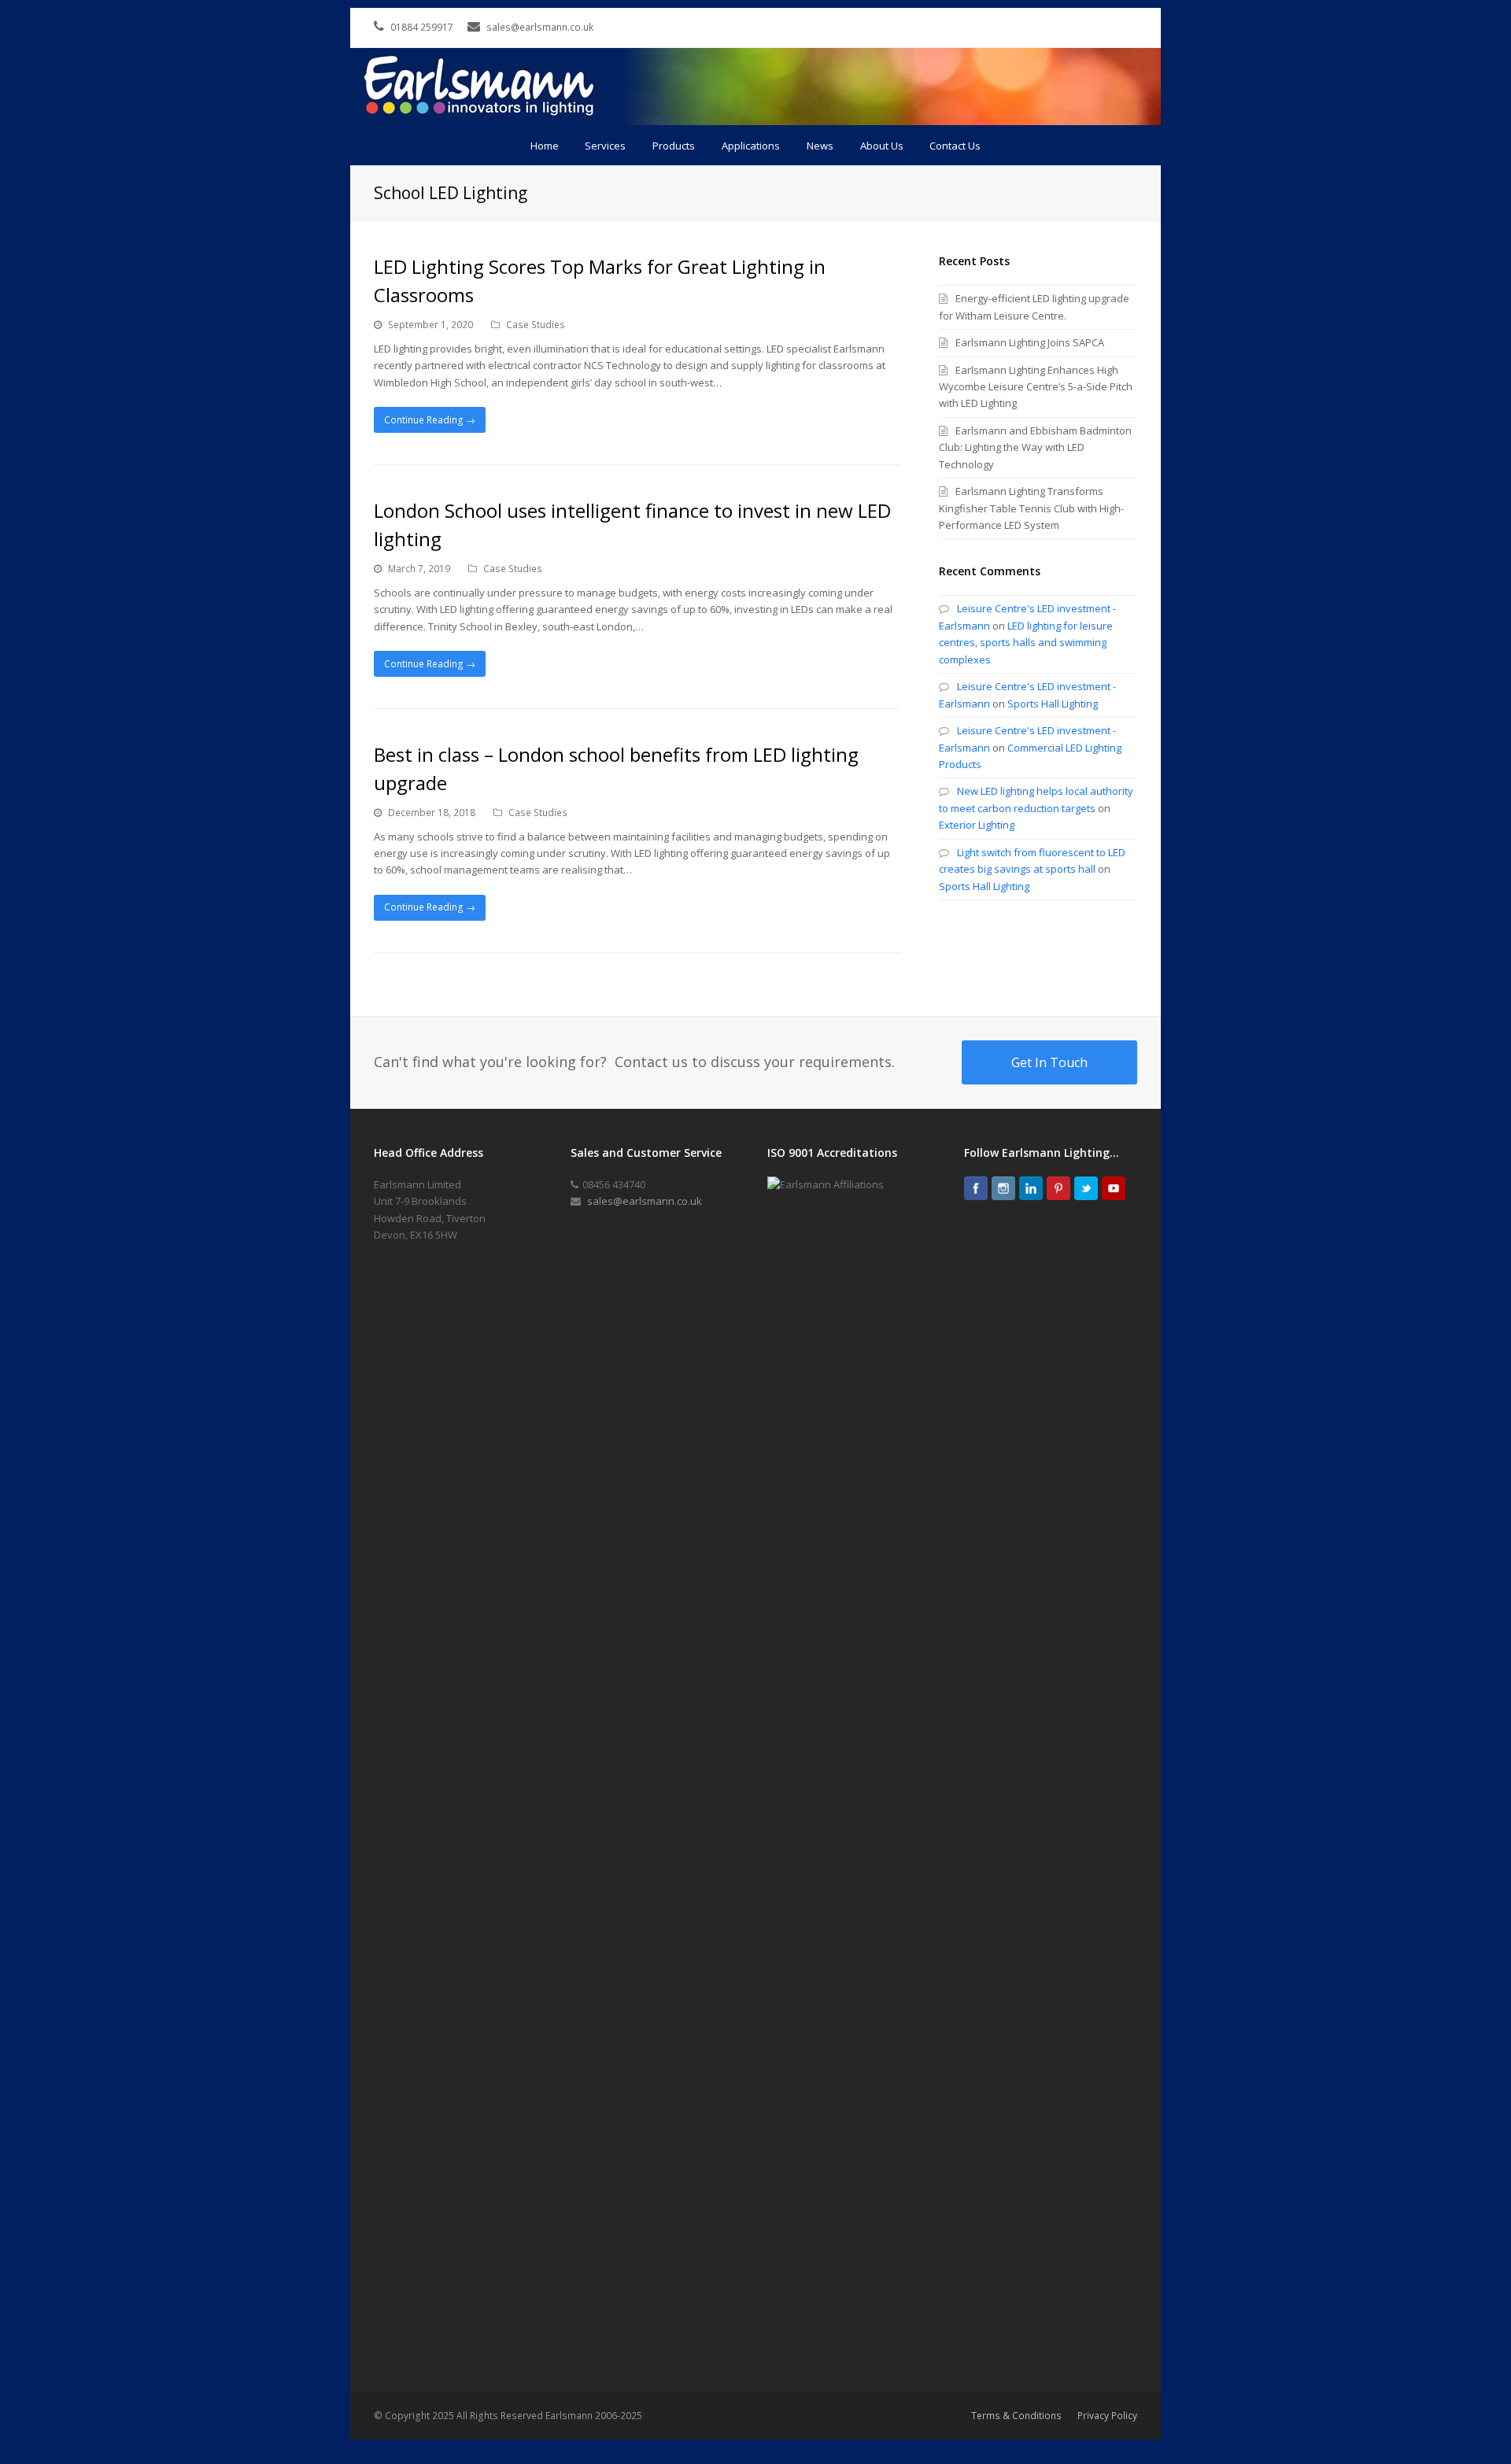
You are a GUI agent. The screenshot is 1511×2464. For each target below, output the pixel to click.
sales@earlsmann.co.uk (645, 1201)
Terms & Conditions (1016, 2416)
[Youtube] (1114, 1188)
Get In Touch (1049, 1062)
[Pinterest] (1058, 1188)
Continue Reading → (430, 420)
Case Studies (536, 325)
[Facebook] (976, 1188)
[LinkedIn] (1031, 1188)
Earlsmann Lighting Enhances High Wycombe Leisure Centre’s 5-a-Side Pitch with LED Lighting (1036, 387)
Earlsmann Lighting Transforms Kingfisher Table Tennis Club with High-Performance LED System (1031, 508)
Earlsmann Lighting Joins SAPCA (1030, 342)
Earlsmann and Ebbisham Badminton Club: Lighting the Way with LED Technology (1035, 447)
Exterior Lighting (977, 825)
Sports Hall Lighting (1053, 704)
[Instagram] (1003, 1188)
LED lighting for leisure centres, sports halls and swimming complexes (1026, 643)
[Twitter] (1086, 1188)
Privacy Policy (1107, 2416)
